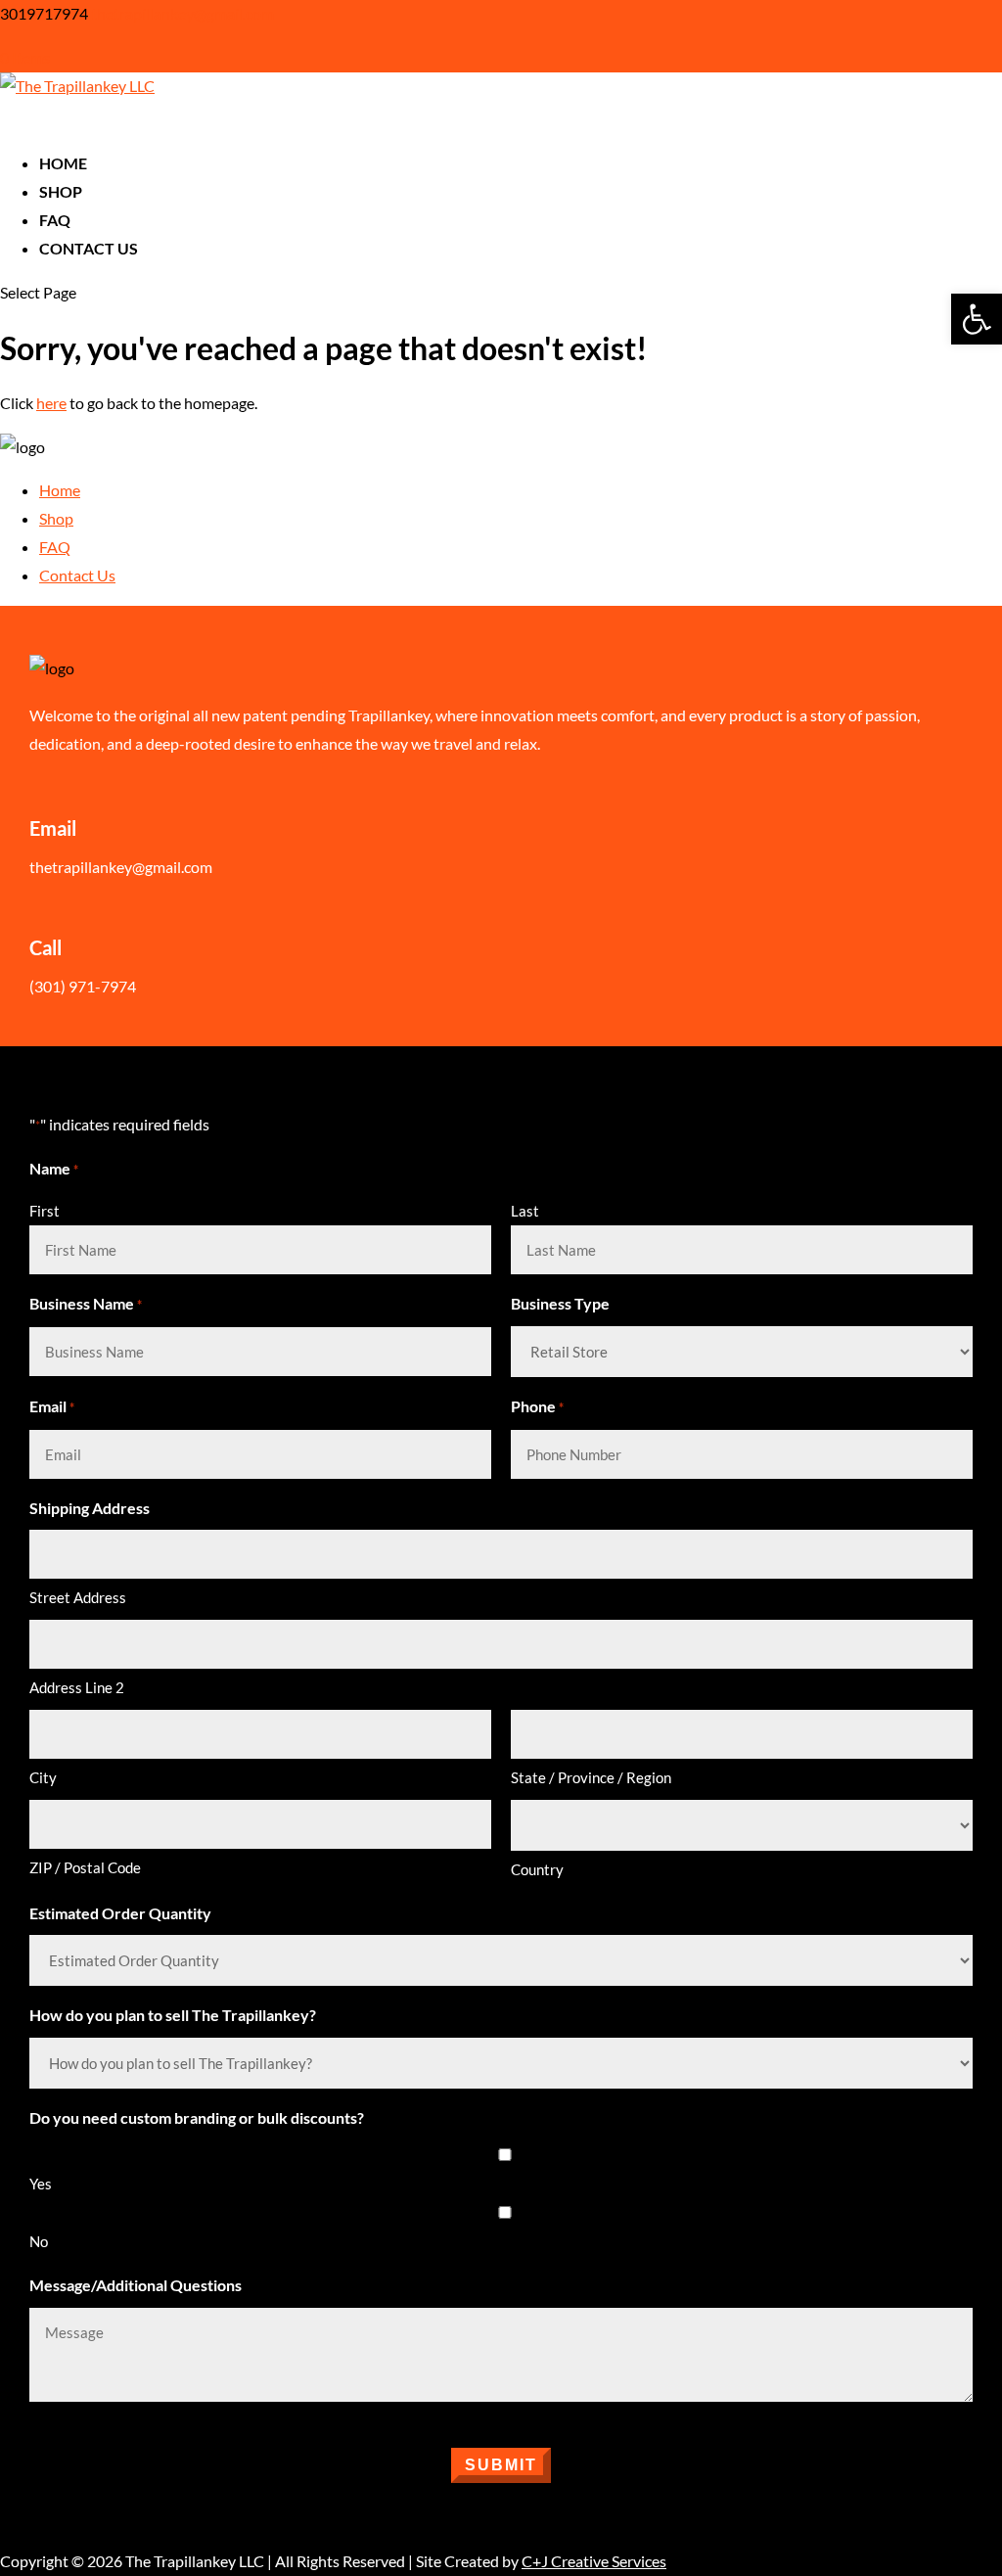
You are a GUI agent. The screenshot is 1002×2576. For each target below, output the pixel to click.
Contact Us (89, 248)
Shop (56, 518)
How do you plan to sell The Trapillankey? (173, 2015)
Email (52, 1406)
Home (60, 490)
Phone (537, 1406)
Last (525, 1211)
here (51, 403)
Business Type (560, 1303)
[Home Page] (77, 86)
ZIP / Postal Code (85, 1867)
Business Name (86, 1303)
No (39, 2241)
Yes (41, 2184)
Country (537, 1869)
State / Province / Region (591, 1777)
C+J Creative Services (594, 2561)
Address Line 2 (77, 1687)
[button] (977, 319)
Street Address (78, 1597)
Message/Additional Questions (136, 2285)
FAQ (55, 547)
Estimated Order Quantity (120, 1913)
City (43, 1777)
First (45, 1211)
